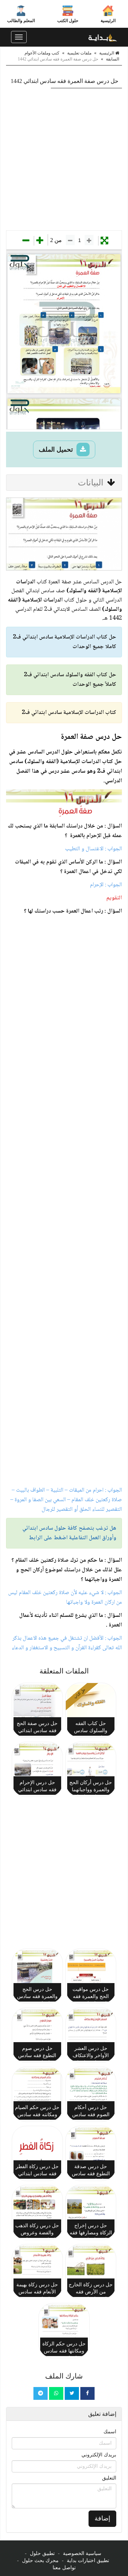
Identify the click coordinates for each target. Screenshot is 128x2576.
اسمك (110, 2432)
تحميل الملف (57, 450)
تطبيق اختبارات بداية (88, 2561)
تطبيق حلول (42, 2553)
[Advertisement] (64, 159)
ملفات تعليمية (79, 53)
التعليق (109, 2478)
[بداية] (103, 37)
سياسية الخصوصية (82, 2553)
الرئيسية (108, 21)
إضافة (102, 2518)
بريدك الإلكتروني (99, 2455)
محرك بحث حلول (40, 2561)
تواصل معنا (64, 2568)
